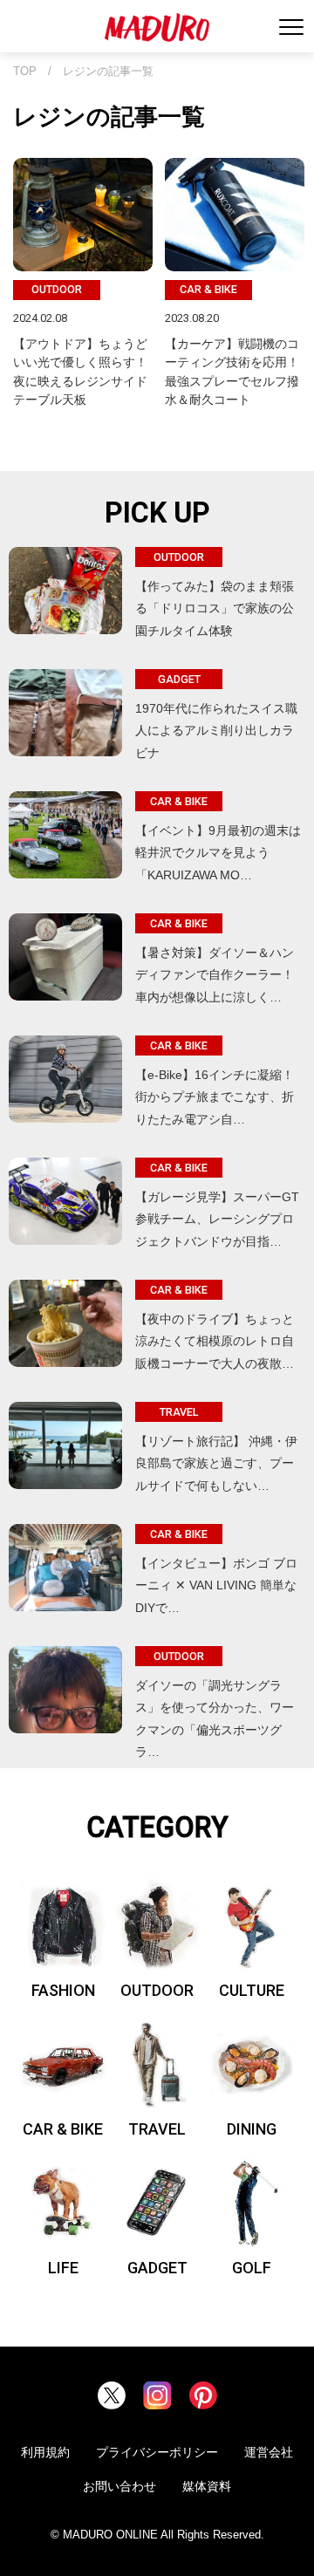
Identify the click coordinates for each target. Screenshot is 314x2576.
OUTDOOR (157, 1990)
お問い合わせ (119, 2486)
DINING (252, 2129)
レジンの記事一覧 (108, 72)
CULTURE (252, 1990)
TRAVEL (157, 2129)
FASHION (63, 1990)
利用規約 (45, 2452)
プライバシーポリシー (157, 2452)
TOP (25, 72)
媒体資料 (207, 2486)
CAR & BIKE (63, 2129)
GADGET (157, 2268)
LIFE (63, 2268)
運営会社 (269, 2452)
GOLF (252, 2268)
